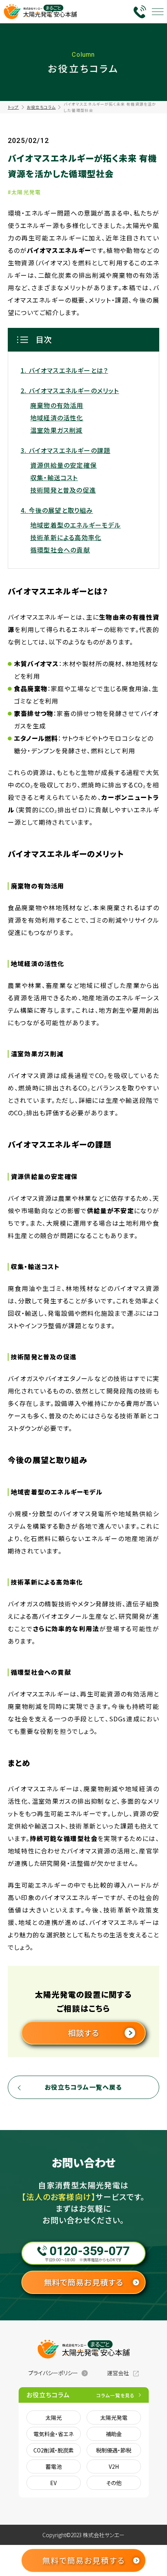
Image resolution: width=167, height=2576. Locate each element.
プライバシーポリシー (53, 2373)
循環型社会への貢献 (60, 550)
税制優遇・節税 (114, 2450)
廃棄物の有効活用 (57, 405)
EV (53, 2483)
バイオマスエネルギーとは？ (68, 370)
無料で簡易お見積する (84, 2282)
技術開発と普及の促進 (63, 490)
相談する (84, 2033)
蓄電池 (54, 2466)
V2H (114, 2466)
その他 (114, 2483)
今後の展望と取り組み (61, 510)
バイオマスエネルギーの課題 (70, 450)
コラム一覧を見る (116, 2395)
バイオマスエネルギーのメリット (74, 390)
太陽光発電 (114, 2418)
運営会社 (118, 2373)
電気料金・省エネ (53, 2434)
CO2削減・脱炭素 (54, 2450)
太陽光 (54, 2418)
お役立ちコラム (41, 107)
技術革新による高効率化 (66, 537)
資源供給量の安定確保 (63, 465)
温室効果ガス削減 (57, 430)
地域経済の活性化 (57, 418)
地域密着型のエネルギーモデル (76, 525)
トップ (13, 107)
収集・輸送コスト (54, 477)
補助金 (114, 2434)
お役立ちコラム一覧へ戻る (83, 2087)
